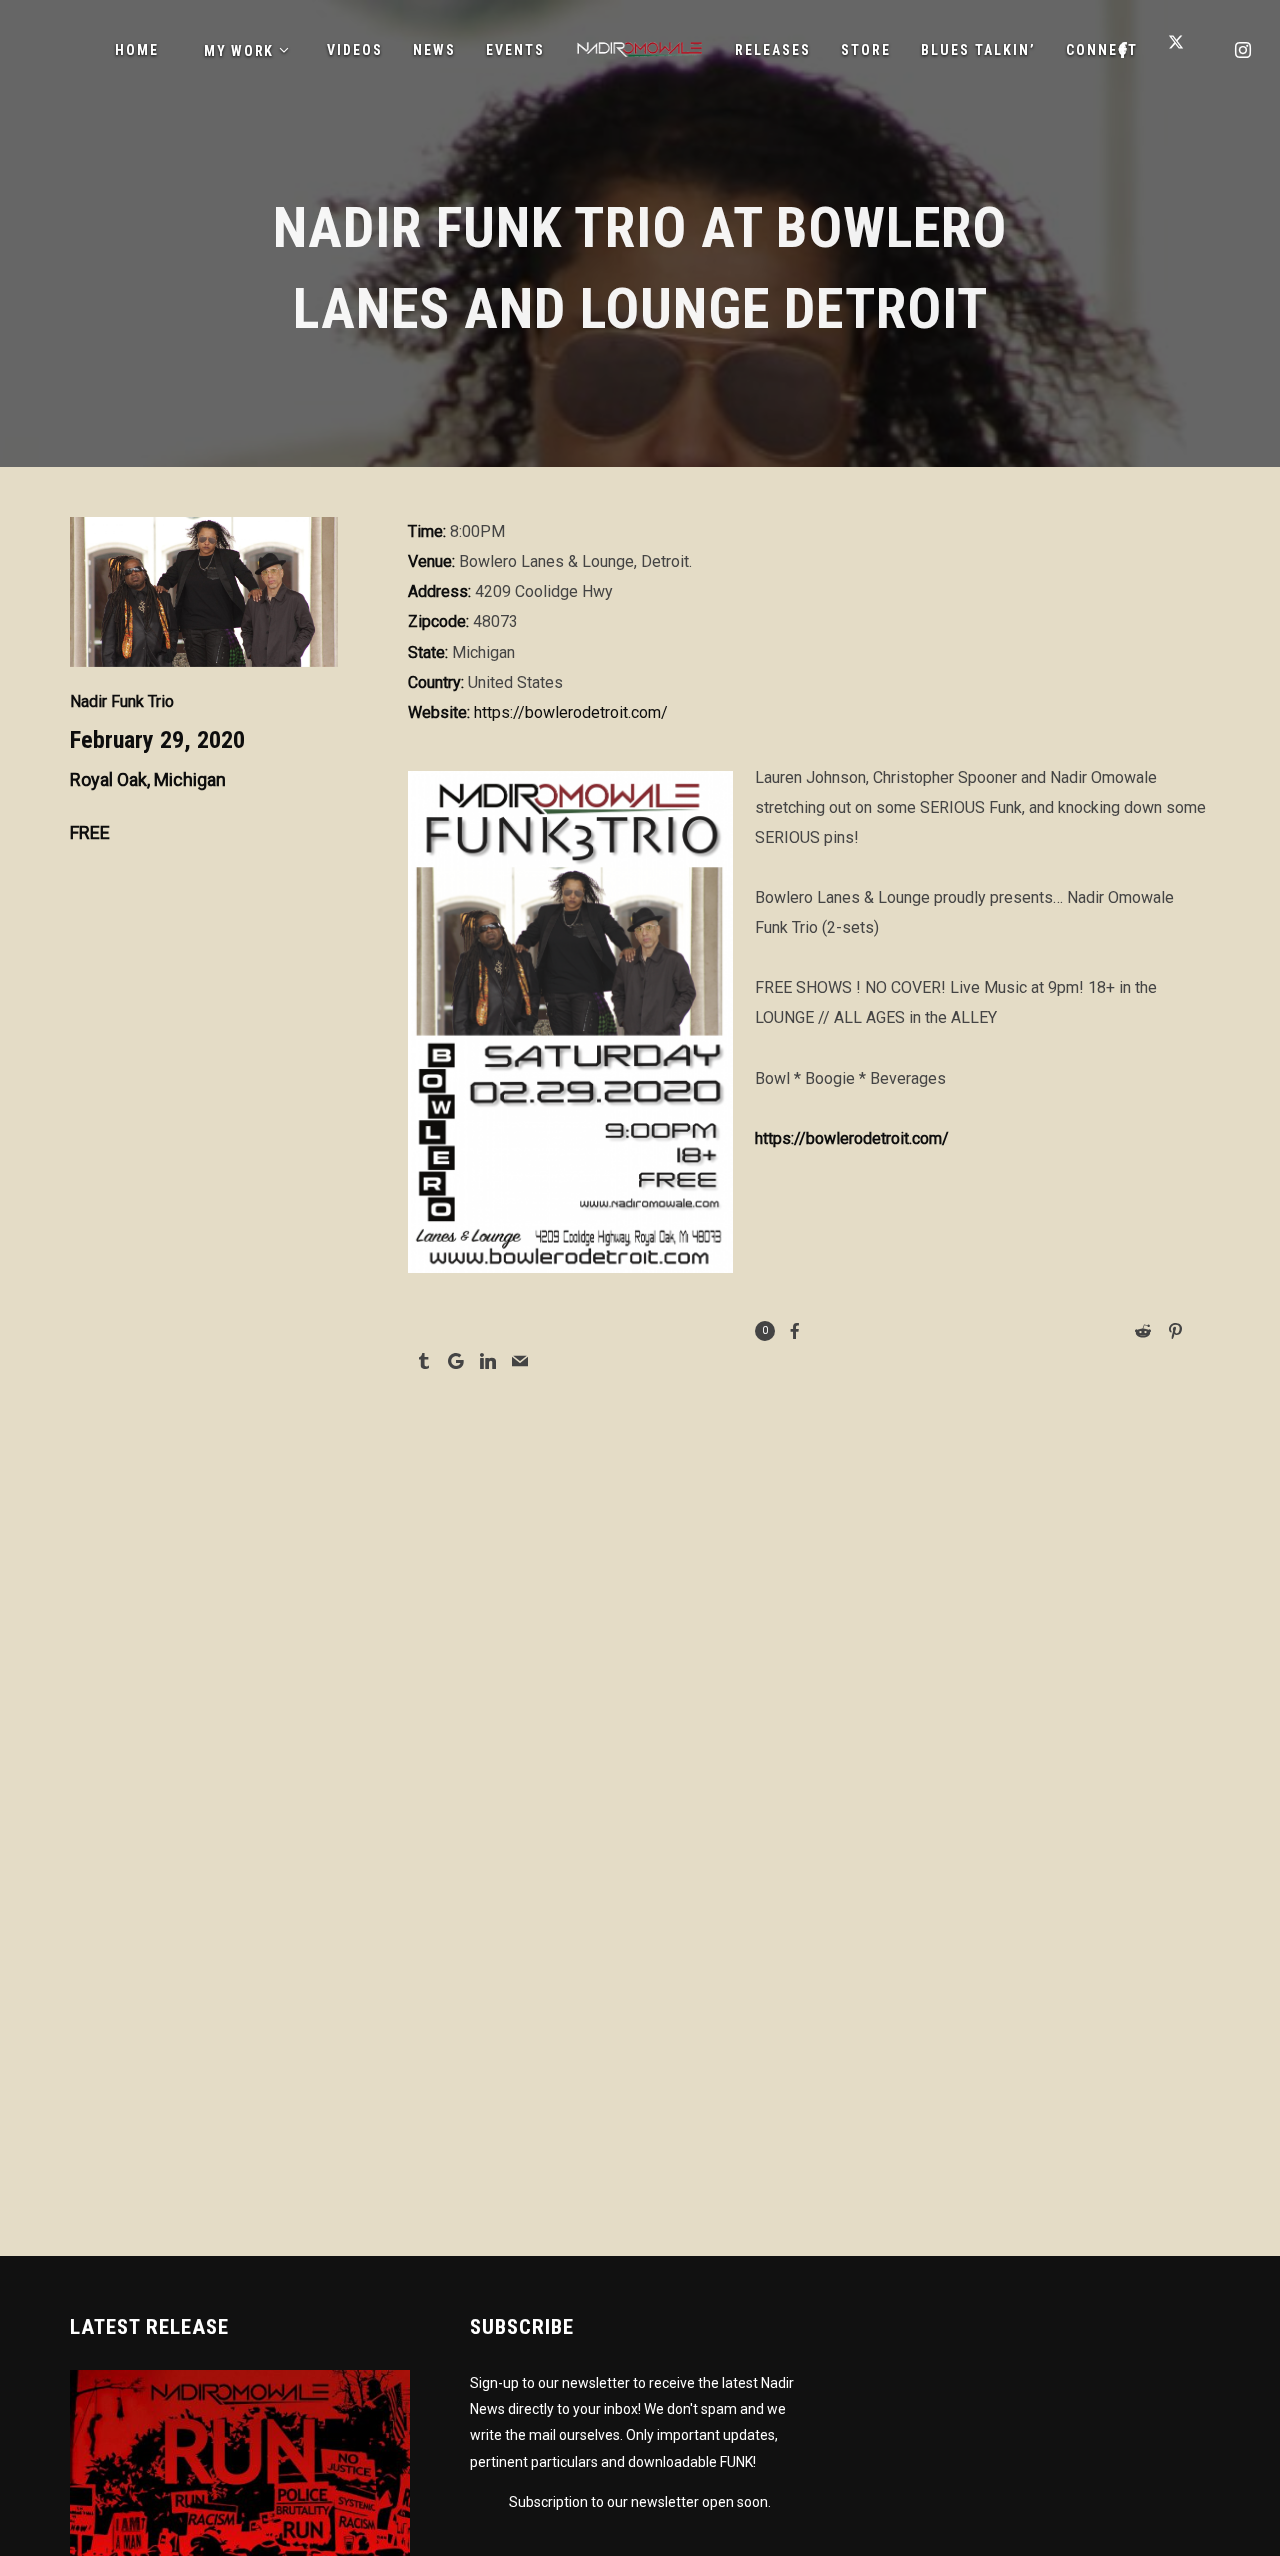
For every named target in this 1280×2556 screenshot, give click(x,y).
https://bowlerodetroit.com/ (571, 712)
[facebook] (1124, 50)
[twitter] (1184, 50)
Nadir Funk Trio (122, 701)
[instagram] (1244, 50)
